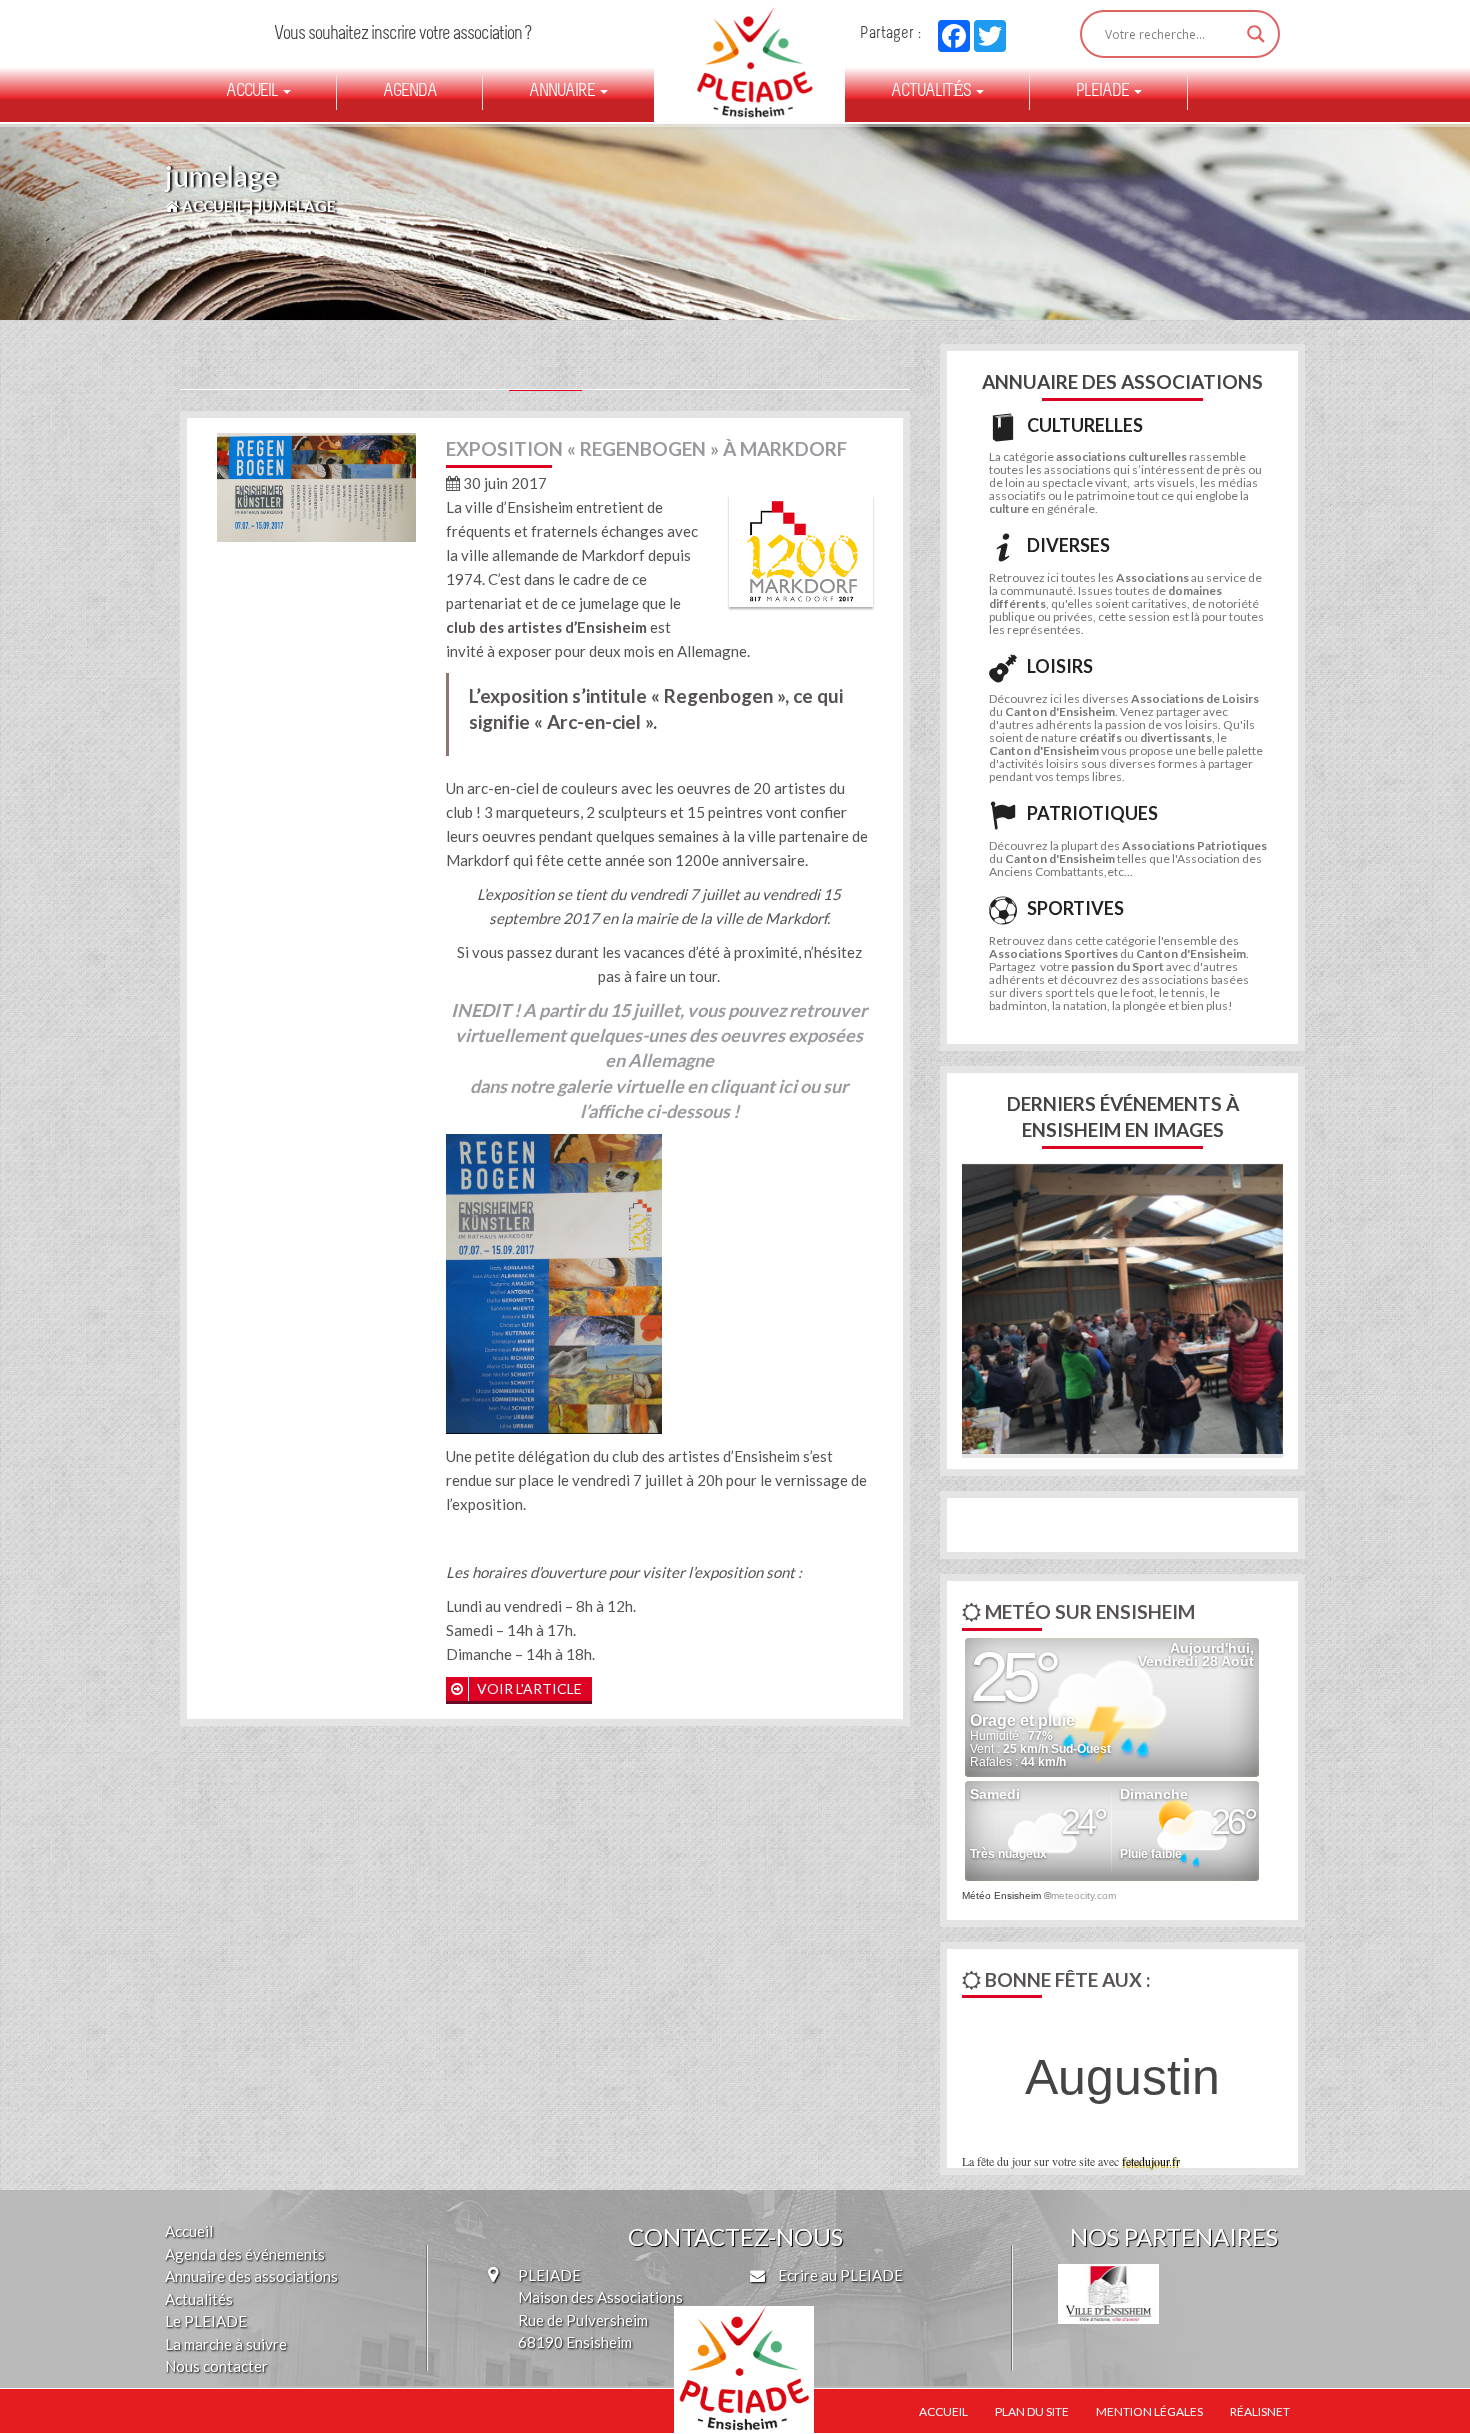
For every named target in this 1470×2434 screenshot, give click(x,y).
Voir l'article (528, 1688)
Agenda (410, 92)
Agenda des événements (245, 2254)
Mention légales (1149, 2411)
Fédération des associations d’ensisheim (746, 62)
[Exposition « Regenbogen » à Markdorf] (316, 485)
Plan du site (1032, 2411)
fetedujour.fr (1151, 2161)
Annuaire (563, 92)
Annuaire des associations (251, 2276)
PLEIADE (1104, 92)
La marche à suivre (226, 2344)
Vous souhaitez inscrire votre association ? (402, 34)
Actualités (932, 92)
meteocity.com (1083, 1895)
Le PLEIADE (206, 2321)
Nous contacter (216, 2366)
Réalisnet (1260, 2411)
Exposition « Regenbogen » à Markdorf (646, 448)
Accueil (253, 92)
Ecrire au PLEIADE (839, 2275)
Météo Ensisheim (1001, 1895)
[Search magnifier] (1256, 34)
